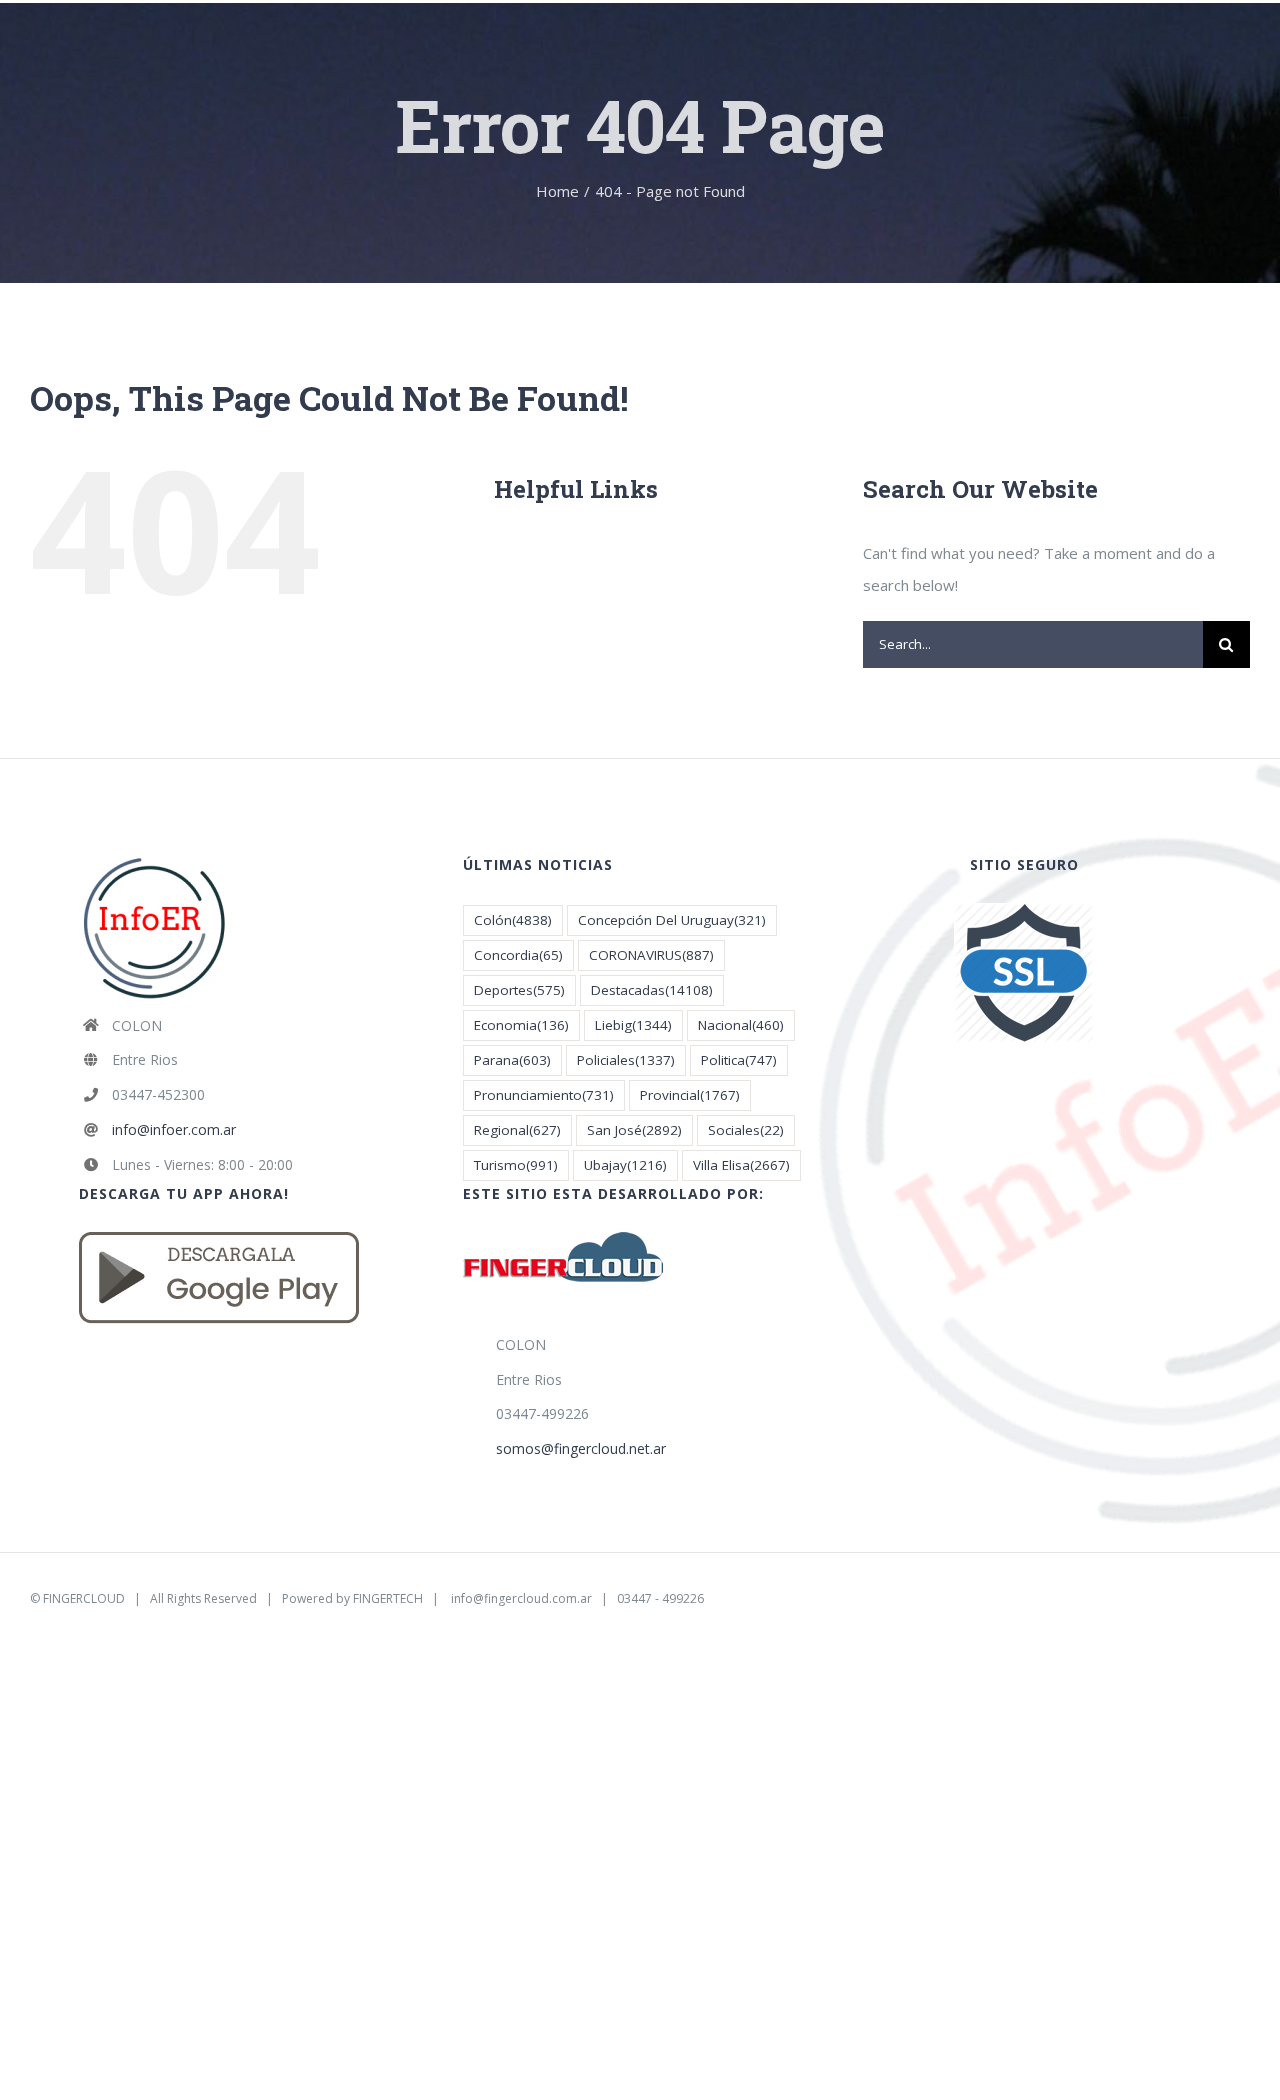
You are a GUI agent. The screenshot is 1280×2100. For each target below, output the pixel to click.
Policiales (626, 1060)
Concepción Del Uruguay (672, 920)
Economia (521, 1025)
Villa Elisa (741, 1165)
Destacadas (652, 990)
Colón (513, 920)
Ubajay (625, 1165)
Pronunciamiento (544, 1095)
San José (634, 1130)
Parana (512, 1060)
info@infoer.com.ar (174, 1129)
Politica (739, 1060)
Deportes (519, 990)
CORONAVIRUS (651, 955)
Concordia (518, 955)
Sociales (746, 1130)
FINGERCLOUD (84, 1598)
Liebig (633, 1025)
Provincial (690, 1095)
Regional (517, 1130)
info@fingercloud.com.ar (521, 1598)
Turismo (516, 1165)
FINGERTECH (388, 1598)
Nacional (741, 1025)
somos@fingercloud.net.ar (581, 1448)
